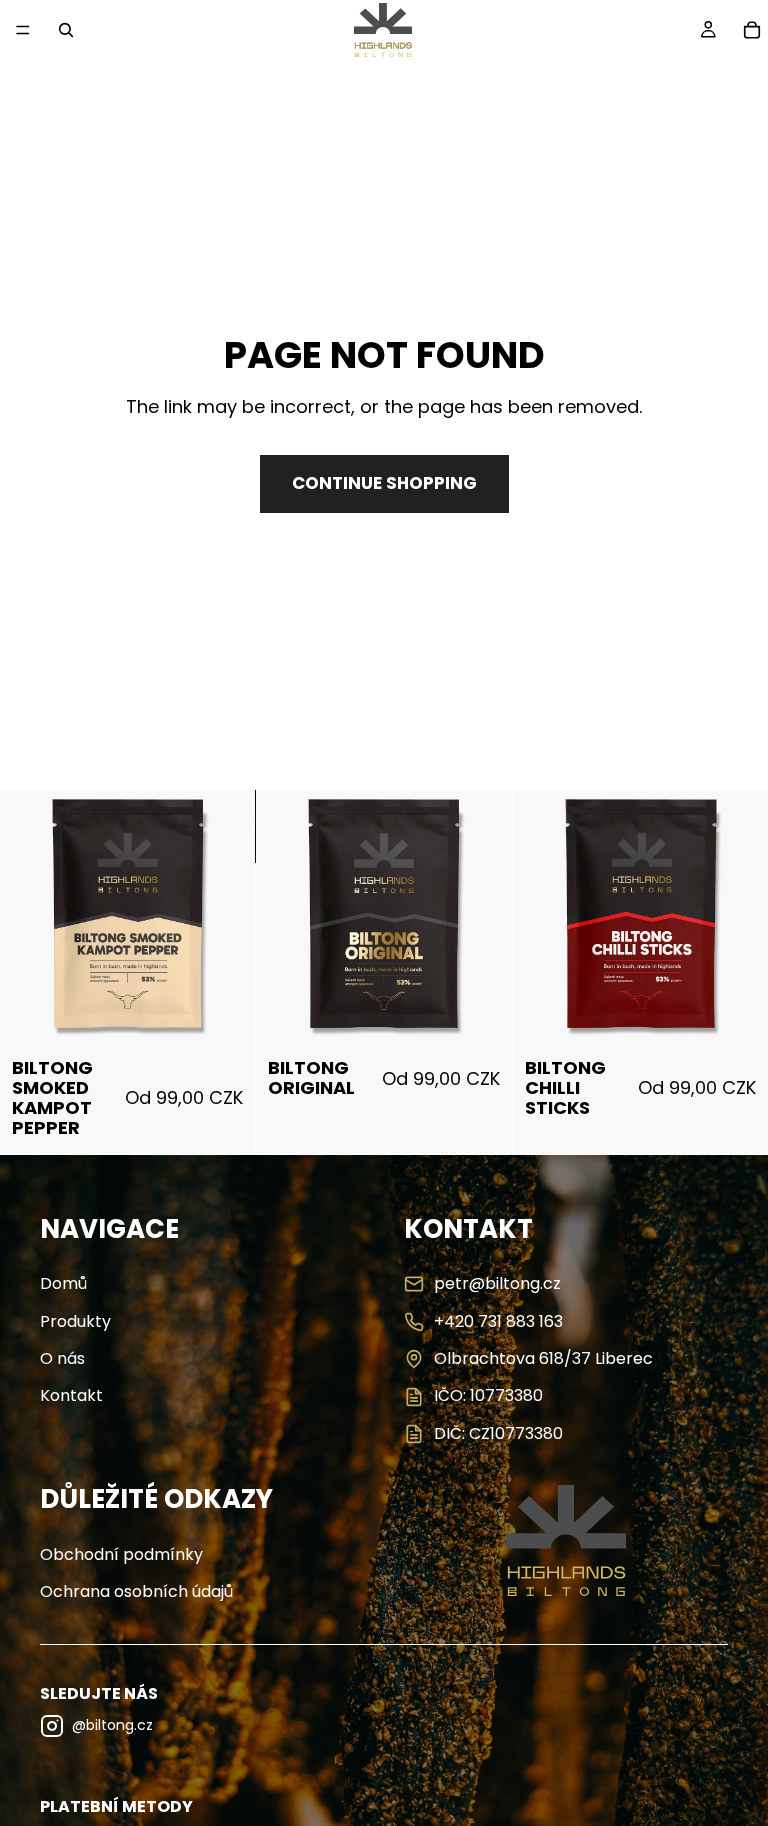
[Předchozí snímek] (42, 918)
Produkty (75, 1322)
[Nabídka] (23, 30)
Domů (63, 1284)
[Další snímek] (213, 918)
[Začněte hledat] (66, 30)
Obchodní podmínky (121, 1555)
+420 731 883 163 (498, 1322)
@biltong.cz (112, 1725)
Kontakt (71, 1396)
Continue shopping (384, 483)
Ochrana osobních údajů (136, 1592)
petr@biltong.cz (497, 1284)
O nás (62, 1359)
